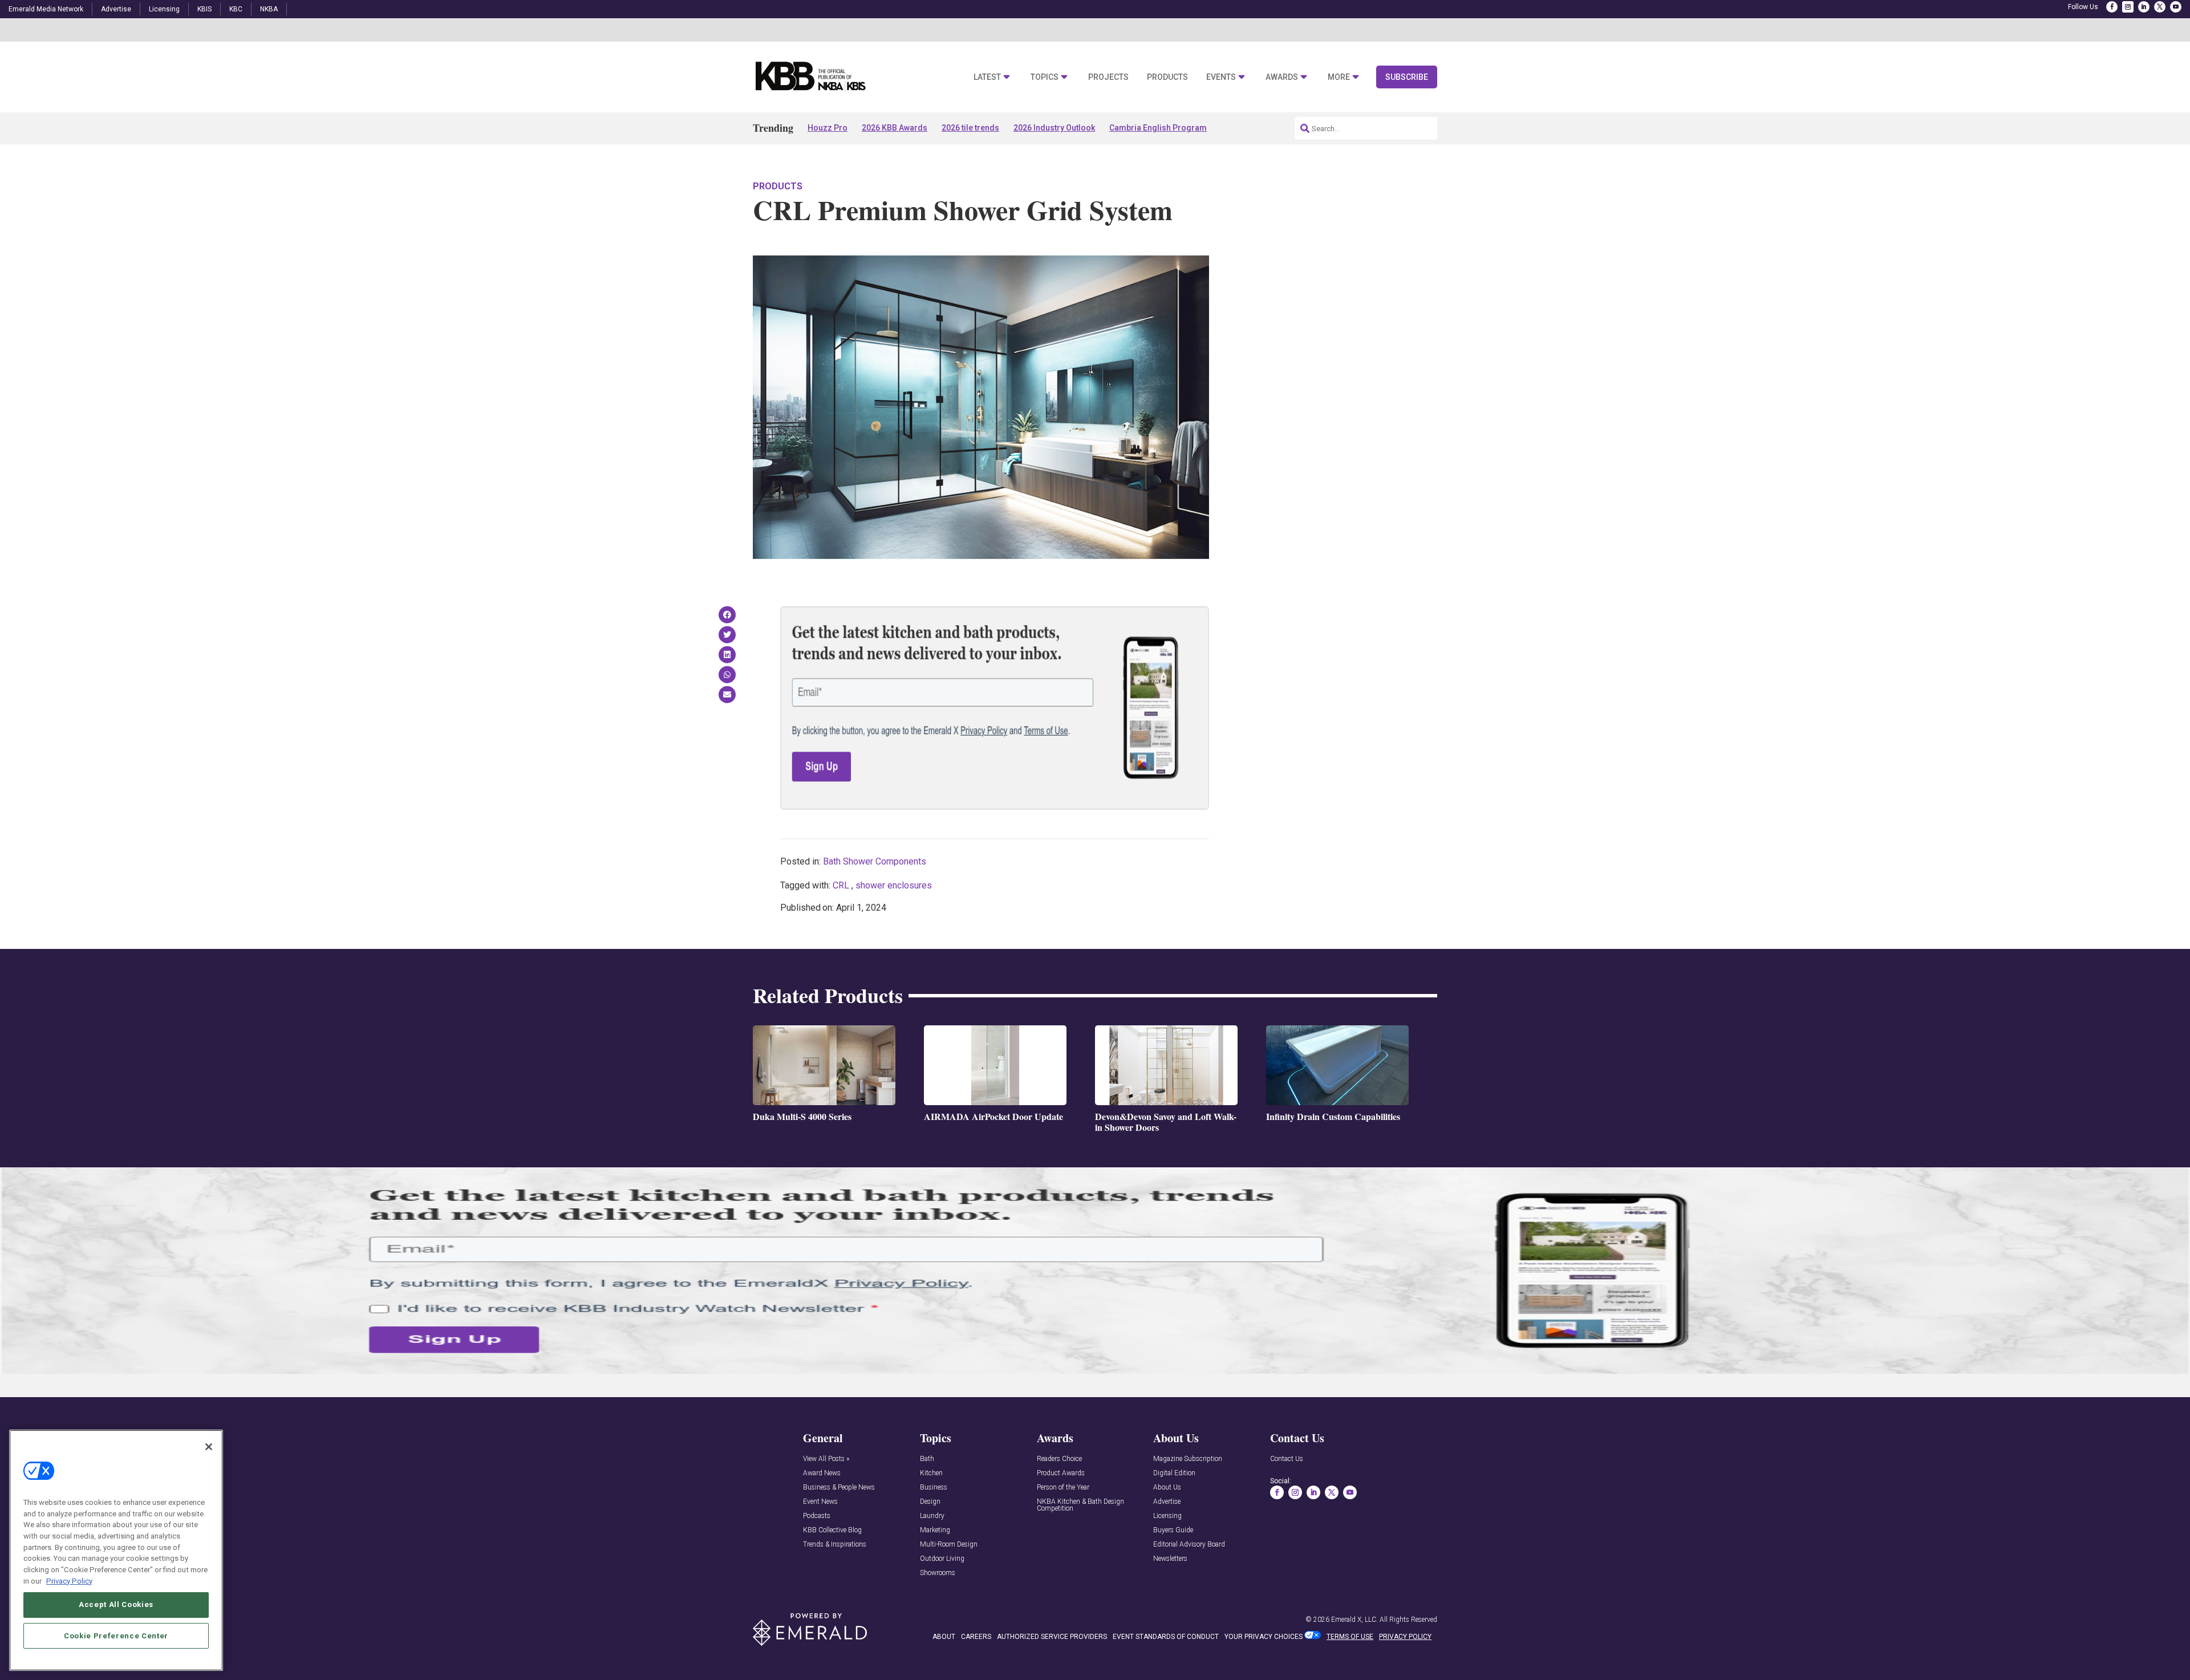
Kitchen (931, 1473)
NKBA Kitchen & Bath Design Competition (1080, 1505)
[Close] (209, 1447)
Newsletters (1170, 1559)
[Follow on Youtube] (2176, 7)
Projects (1108, 77)
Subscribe (1407, 77)
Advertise (116, 9)
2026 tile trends (970, 128)
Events (1221, 77)
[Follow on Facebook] (2112, 7)
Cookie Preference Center (116, 1635)
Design (930, 1502)
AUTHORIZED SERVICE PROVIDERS (1052, 1637)
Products (1167, 77)
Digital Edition (1174, 1473)
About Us (1167, 1488)
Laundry (932, 1516)
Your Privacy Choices (1264, 1637)
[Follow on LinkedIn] (2144, 7)
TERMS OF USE (1350, 1637)
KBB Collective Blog (832, 1530)
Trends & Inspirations (835, 1545)
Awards (1282, 77)
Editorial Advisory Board (1189, 1545)
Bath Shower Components (875, 861)
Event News (820, 1502)
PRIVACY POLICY (1405, 1637)
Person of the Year (1063, 1488)
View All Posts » (826, 1459)
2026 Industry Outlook (1054, 128)
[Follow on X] (2160, 7)
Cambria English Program (1158, 128)
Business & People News (839, 1488)
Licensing (164, 9)
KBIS (204, 9)
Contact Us (1287, 1459)
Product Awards (1061, 1473)
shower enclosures (894, 885)
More (1339, 77)
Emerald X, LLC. (1354, 1620)
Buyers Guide (1173, 1530)
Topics (1045, 77)
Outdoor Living (942, 1559)
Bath (927, 1459)
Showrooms (938, 1573)
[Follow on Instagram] (2128, 7)
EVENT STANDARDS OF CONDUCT (1166, 1637)
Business (934, 1488)
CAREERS (976, 1637)
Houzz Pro (828, 128)
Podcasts (817, 1516)
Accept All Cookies (116, 1604)
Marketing (935, 1530)
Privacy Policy (69, 1580)
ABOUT (944, 1637)
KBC (236, 9)
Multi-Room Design (949, 1545)
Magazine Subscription (1188, 1459)
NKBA (269, 9)
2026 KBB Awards (895, 128)
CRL (841, 885)
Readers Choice (1059, 1459)
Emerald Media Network (46, 9)
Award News (822, 1473)
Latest (987, 77)
